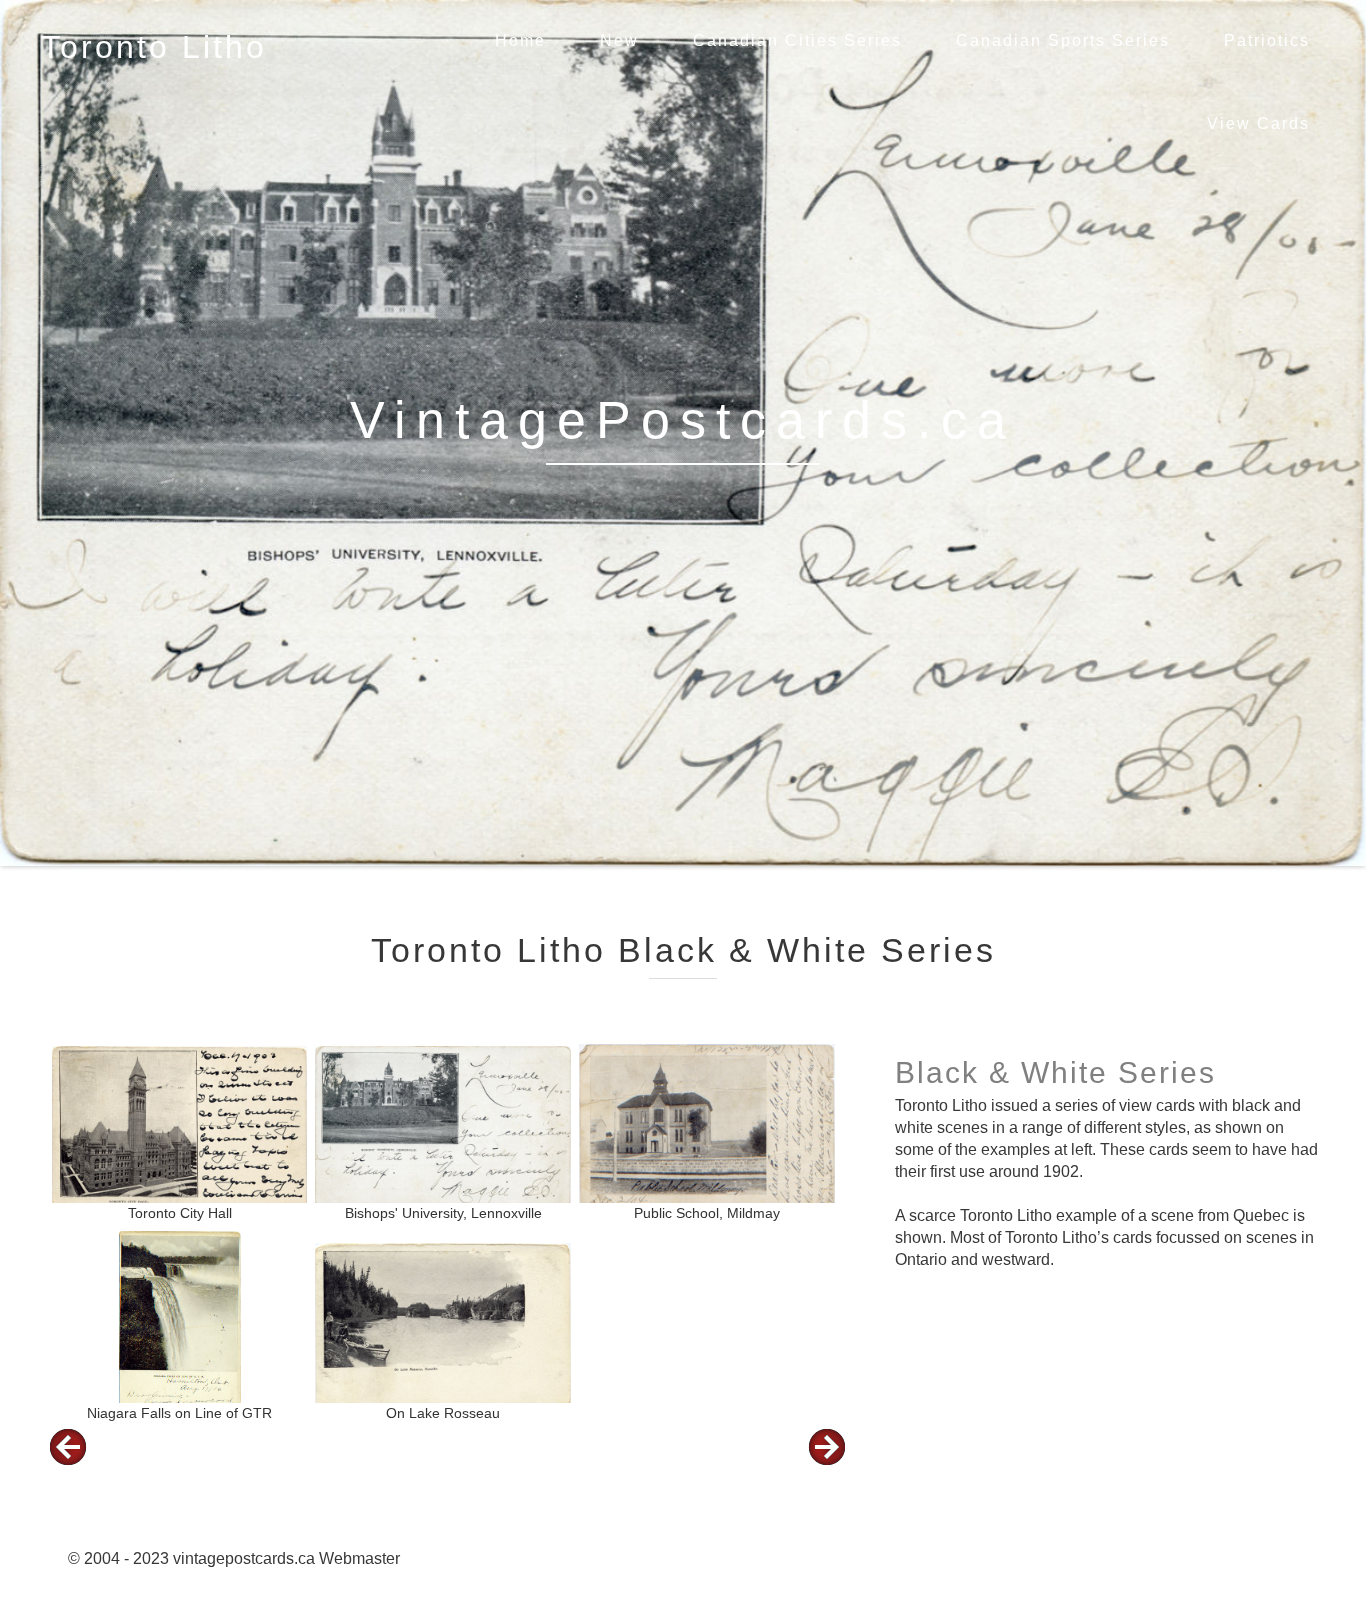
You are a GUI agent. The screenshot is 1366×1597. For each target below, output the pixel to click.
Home (520, 40)
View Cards (1258, 123)
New (619, 40)
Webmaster (359, 1558)
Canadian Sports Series (1063, 40)
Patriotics (1267, 40)
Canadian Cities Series (797, 40)
